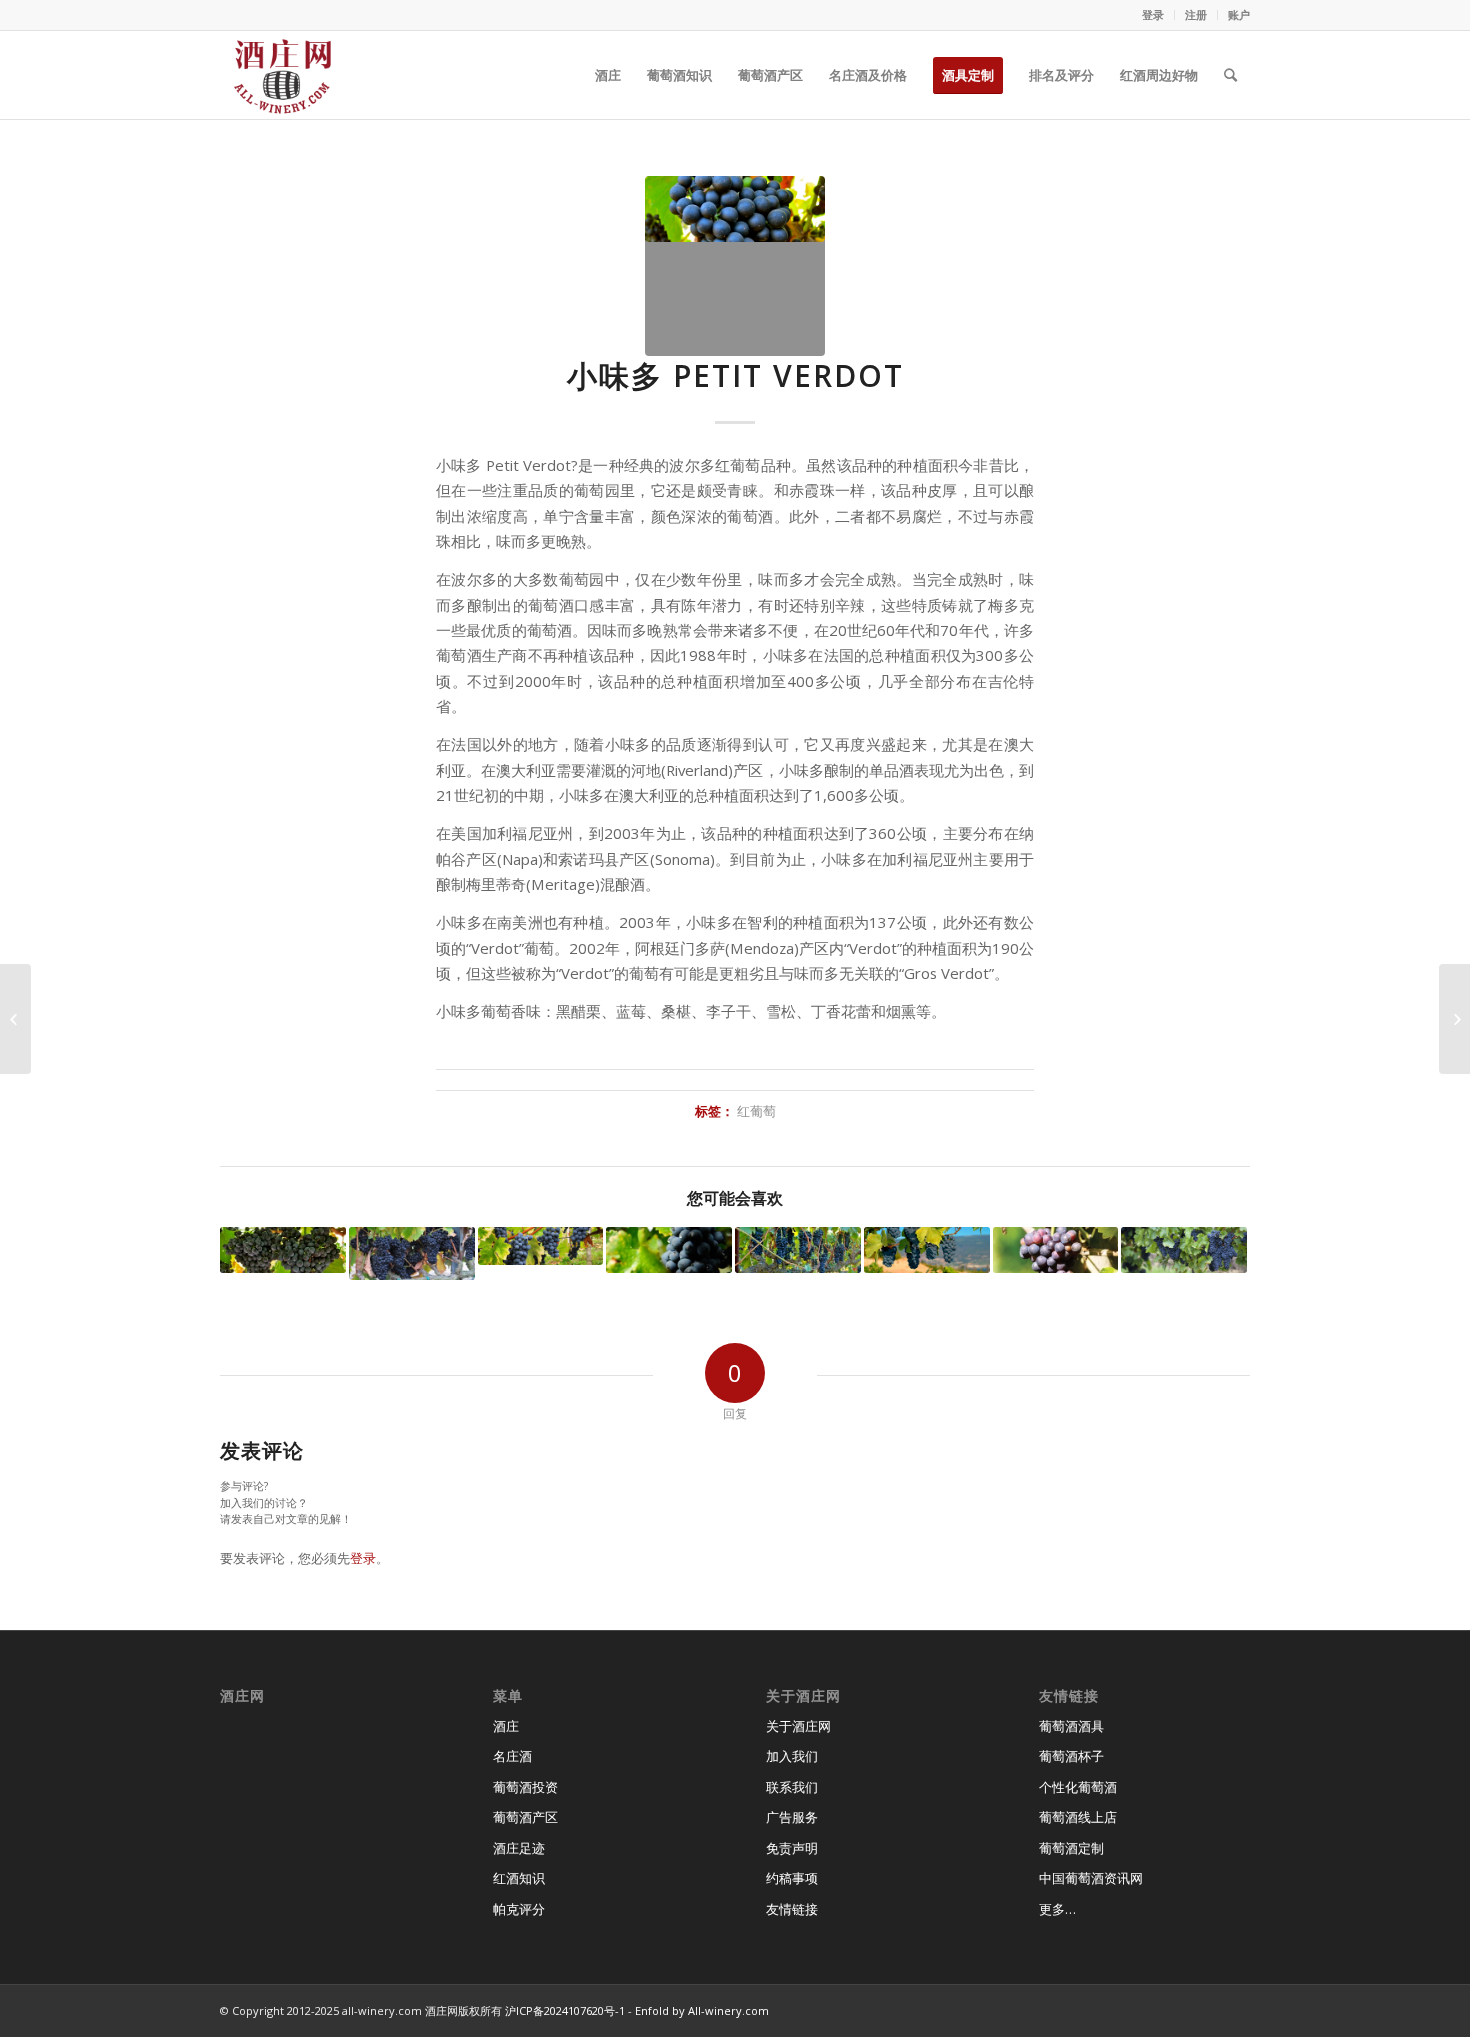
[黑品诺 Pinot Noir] (669, 1250)
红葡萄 (756, 1111)
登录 (1153, 14)
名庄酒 (512, 1756)
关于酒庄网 (798, 1726)
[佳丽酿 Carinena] (1454, 1019)
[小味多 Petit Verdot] (735, 266)
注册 (1196, 14)
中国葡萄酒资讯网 (1091, 1878)
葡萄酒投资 (525, 1787)
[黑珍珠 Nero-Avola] (1184, 1250)
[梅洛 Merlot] (927, 1250)
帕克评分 (519, 1909)
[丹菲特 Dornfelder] (1056, 1250)
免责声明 (792, 1848)
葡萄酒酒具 (1071, 1726)
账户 (1239, 14)
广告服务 (792, 1817)
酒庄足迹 (519, 1848)
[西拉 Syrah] (798, 1250)
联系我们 (792, 1787)
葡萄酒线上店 (1078, 1817)
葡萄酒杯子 (1071, 1756)
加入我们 (792, 1756)
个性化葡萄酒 (1078, 1787)
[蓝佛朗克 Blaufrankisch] (283, 1250)
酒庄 (506, 1726)
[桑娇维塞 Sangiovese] (15, 1019)
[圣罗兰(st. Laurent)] (412, 1253)
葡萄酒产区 (525, 1817)
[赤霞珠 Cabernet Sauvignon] (541, 1246)
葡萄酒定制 (1071, 1848)
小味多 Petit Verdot (735, 375)
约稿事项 (792, 1878)
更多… (1057, 1909)
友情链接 (792, 1909)
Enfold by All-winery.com (702, 2010)
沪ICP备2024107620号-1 (565, 2010)
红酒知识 (519, 1878)
